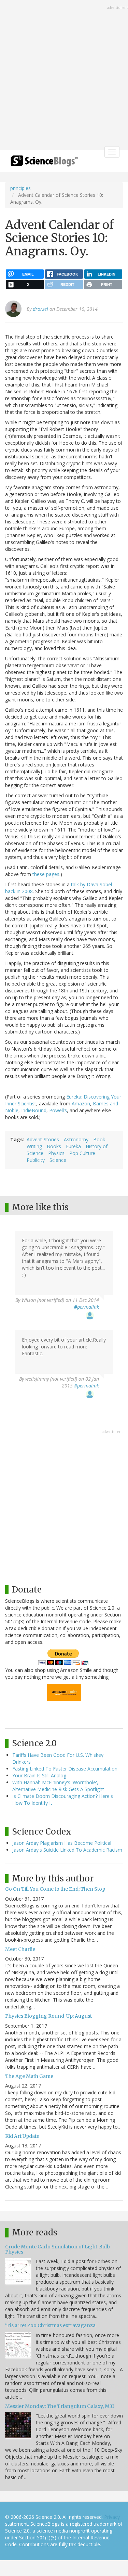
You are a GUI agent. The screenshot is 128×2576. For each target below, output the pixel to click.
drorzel (40, 309)
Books (54, 1146)
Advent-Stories (43, 1139)
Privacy (112, 2517)
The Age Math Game (29, 2076)
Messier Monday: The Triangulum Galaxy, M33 (60, 2406)
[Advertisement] (64, 76)
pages (53, 874)
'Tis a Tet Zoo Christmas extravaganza (50, 2325)
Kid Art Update (22, 2136)
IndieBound (34, 1110)
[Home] (44, 163)
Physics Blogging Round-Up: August (48, 2016)
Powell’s (58, 1110)
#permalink (87, 1307)
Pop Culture (82, 1153)
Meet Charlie (20, 1949)
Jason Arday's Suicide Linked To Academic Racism (67, 1850)
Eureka (73, 1146)
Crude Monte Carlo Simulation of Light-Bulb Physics (58, 2249)
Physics (56, 1153)
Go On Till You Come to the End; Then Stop (55, 1889)
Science (58, 1160)
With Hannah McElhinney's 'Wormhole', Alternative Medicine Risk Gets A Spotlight (58, 1786)
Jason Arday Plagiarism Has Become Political (62, 1843)
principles (20, 188)
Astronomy (76, 1139)
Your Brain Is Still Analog (39, 1775)
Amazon (81, 1103)
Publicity (36, 1160)
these (39, 874)
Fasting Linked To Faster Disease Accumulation (65, 1769)
